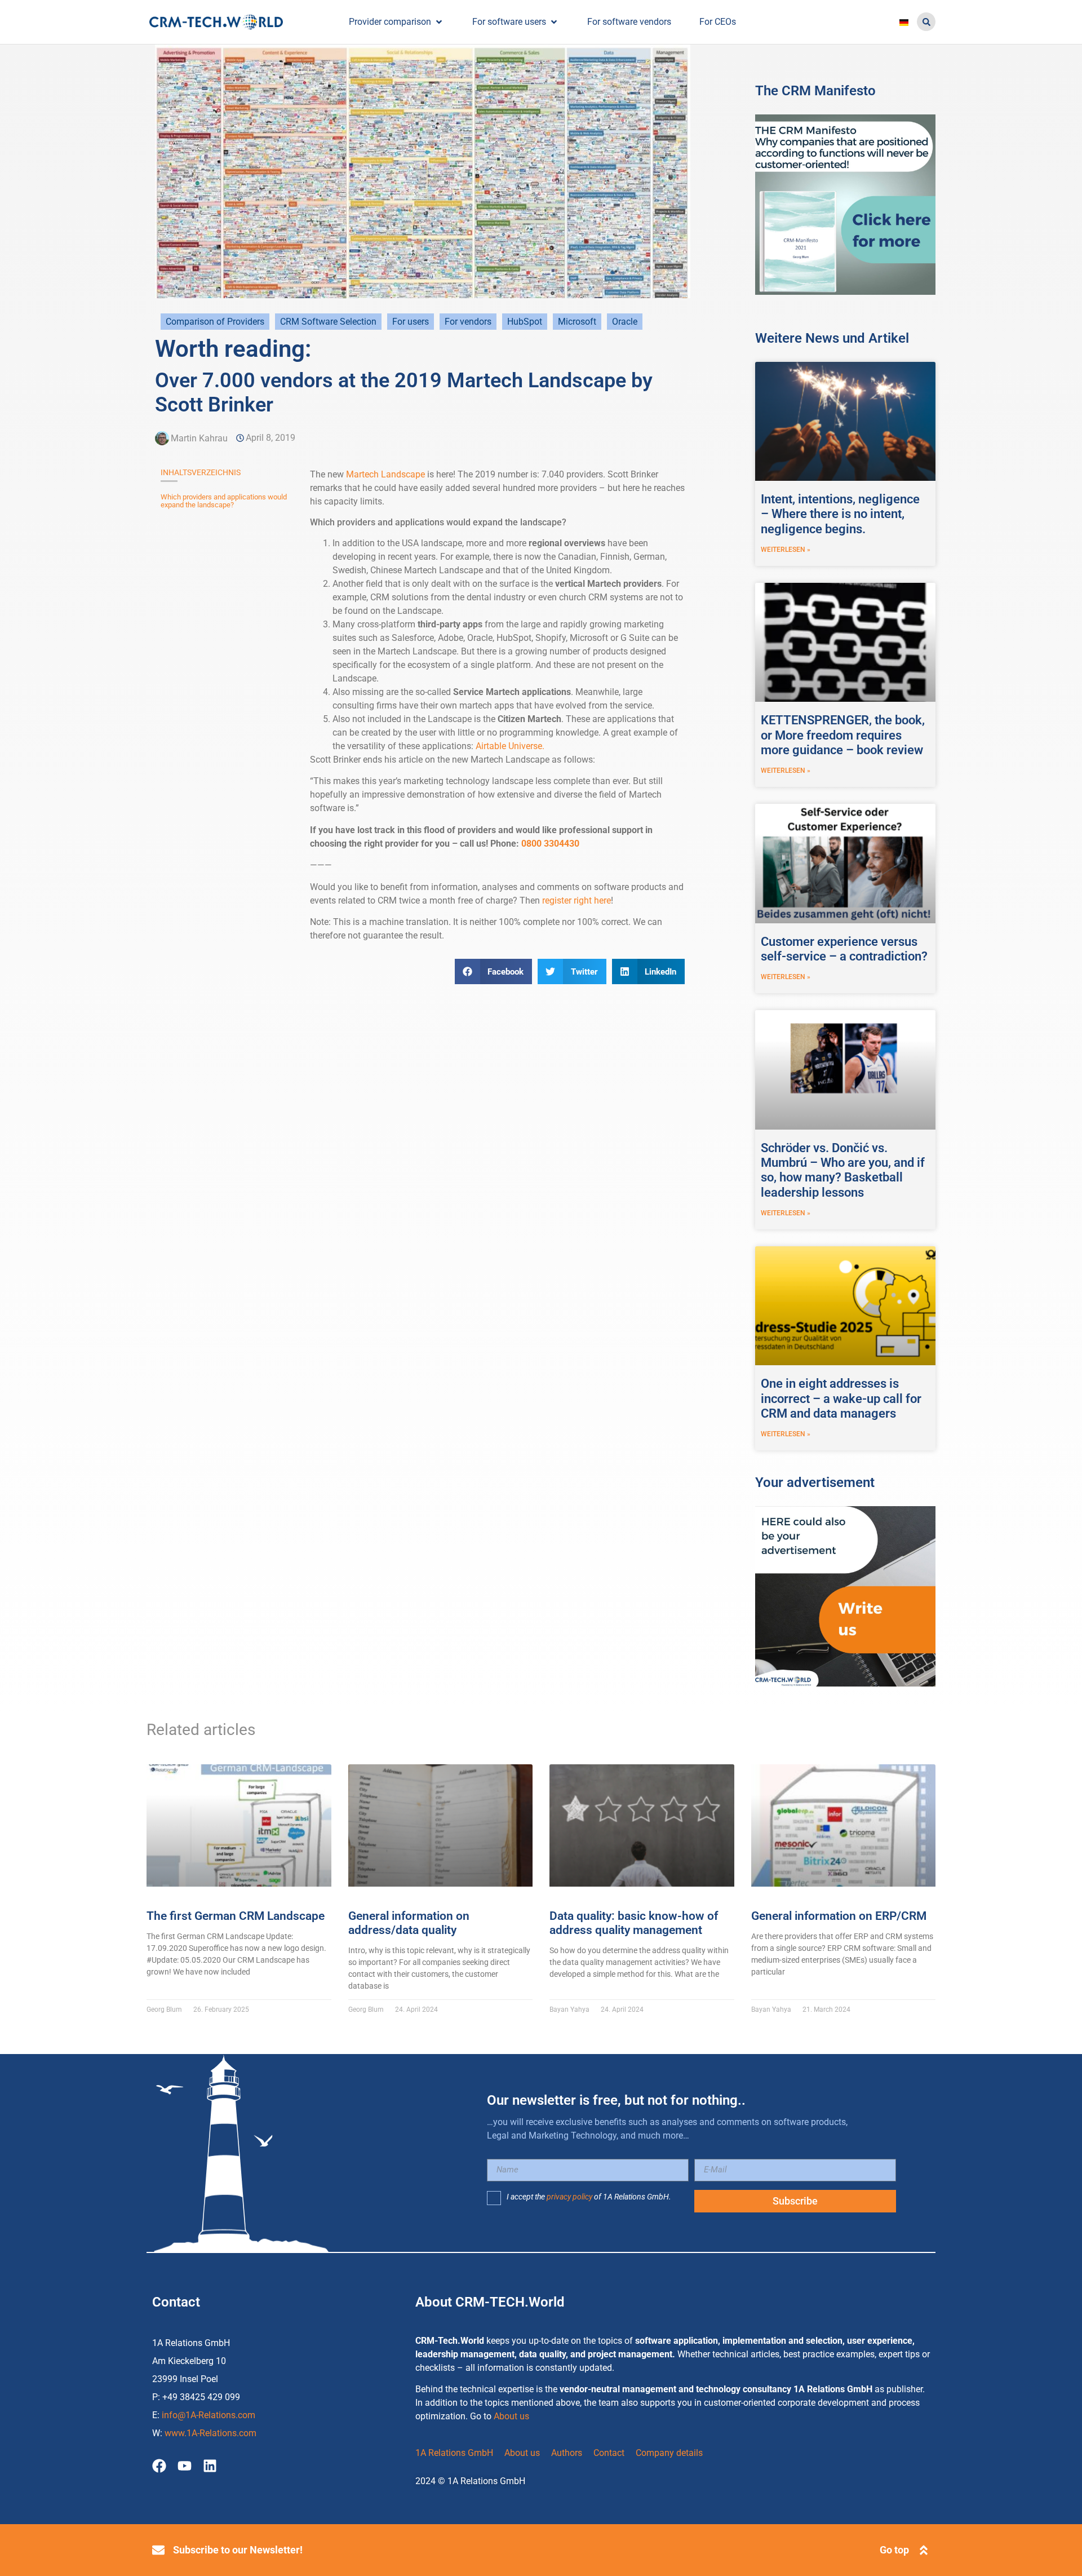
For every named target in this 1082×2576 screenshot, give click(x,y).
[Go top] (924, 2550)
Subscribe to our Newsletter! (238, 2550)
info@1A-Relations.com (209, 2415)
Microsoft (577, 322)
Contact (609, 2453)
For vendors (468, 322)
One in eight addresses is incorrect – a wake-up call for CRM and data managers (841, 1398)
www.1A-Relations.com (210, 2433)
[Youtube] (185, 2466)
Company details (669, 2453)
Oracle (625, 322)
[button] (926, 22)
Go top (894, 2550)
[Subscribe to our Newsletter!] (158, 2550)
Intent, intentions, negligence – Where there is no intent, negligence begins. (840, 514)
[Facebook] (159, 2466)
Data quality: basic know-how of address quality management (634, 1923)
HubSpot (525, 322)
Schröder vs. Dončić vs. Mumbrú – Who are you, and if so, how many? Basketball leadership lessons (843, 1170)
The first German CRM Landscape (236, 1916)
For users (411, 322)
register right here (577, 900)
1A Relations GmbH (454, 2453)
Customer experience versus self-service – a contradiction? (844, 949)
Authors (567, 2453)
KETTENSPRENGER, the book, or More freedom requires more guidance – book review (843, 735)
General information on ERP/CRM (839, 1916)
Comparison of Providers (215, 322)
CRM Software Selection (328, 322)
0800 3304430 (550, 844)
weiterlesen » (786, 550)
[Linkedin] (210, 2466)
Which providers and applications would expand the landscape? (224, 501)
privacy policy (569, 2197)
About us (511, 2416)
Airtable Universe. (510, 746)
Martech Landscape (385, 474)
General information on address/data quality (409, 1923)
